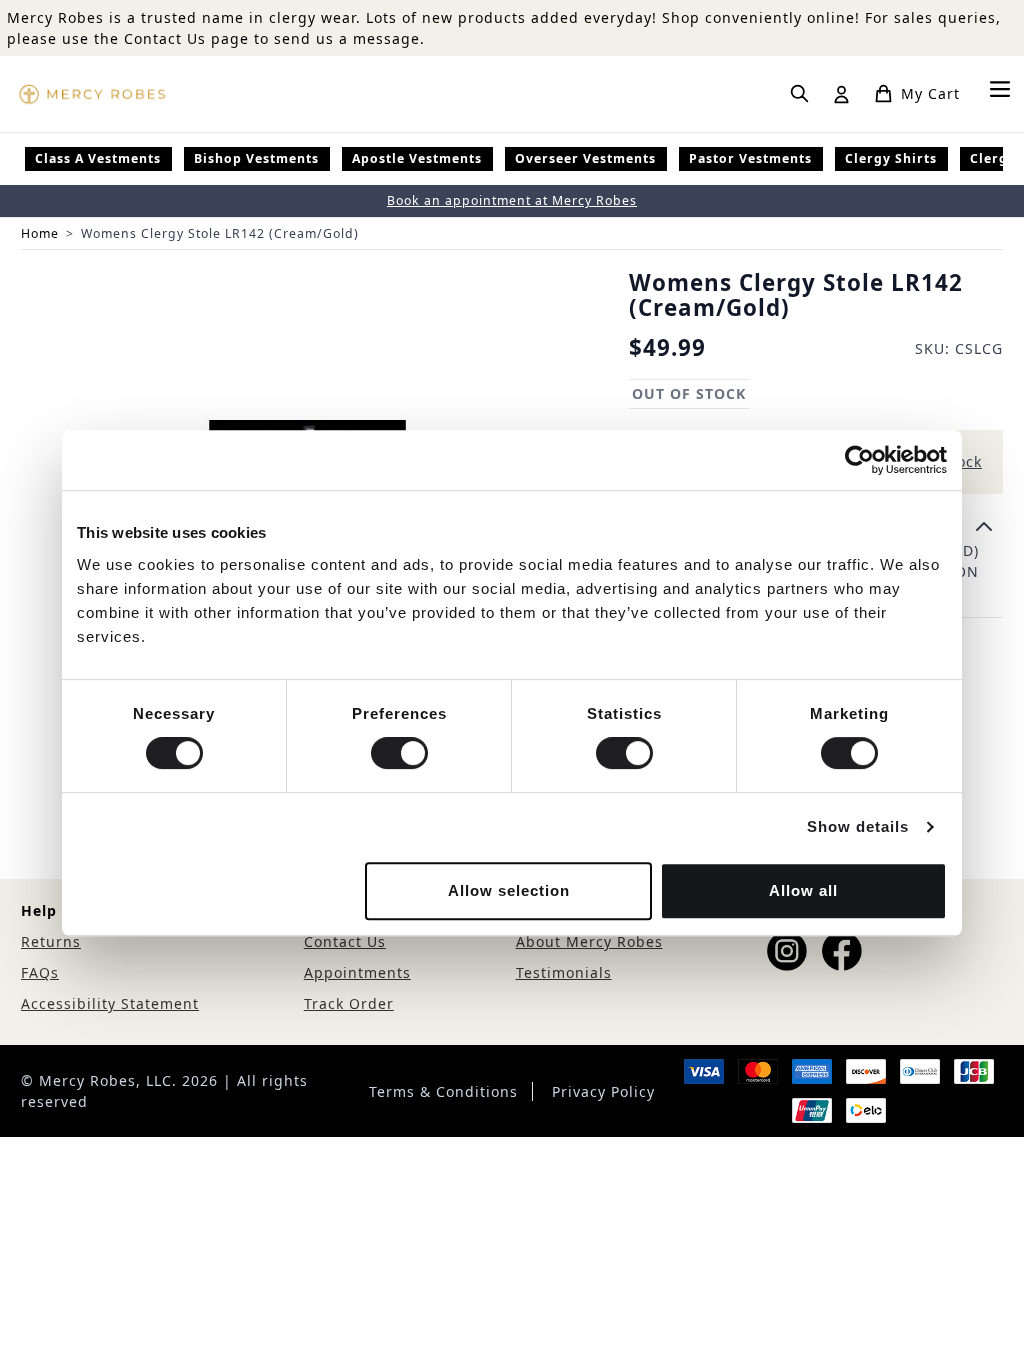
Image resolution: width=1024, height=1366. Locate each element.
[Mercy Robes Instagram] (787, 951)
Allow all (803, 890)
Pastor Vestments (750, 158)
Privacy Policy (603, 1091)
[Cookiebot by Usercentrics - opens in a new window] (859, 460)
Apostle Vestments (417, 158)
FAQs (40, 972)
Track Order (349, 1003)
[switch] (399, 753)
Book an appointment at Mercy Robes (512, 200)
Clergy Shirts (891, 158)
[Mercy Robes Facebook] (842, 951)
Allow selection (509, 890)
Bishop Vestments (256, 158)
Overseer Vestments (585, 158)
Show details (858, 826)
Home (40, 233)
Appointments (357, 972)
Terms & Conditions (443, 1091)
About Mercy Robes (589, 941)
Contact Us (345, 941)
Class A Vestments (98, 158)
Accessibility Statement (110, 1003)
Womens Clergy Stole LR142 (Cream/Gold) (220, 233)
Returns (51, 941)
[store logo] (92, 94)
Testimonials (564, 972)
